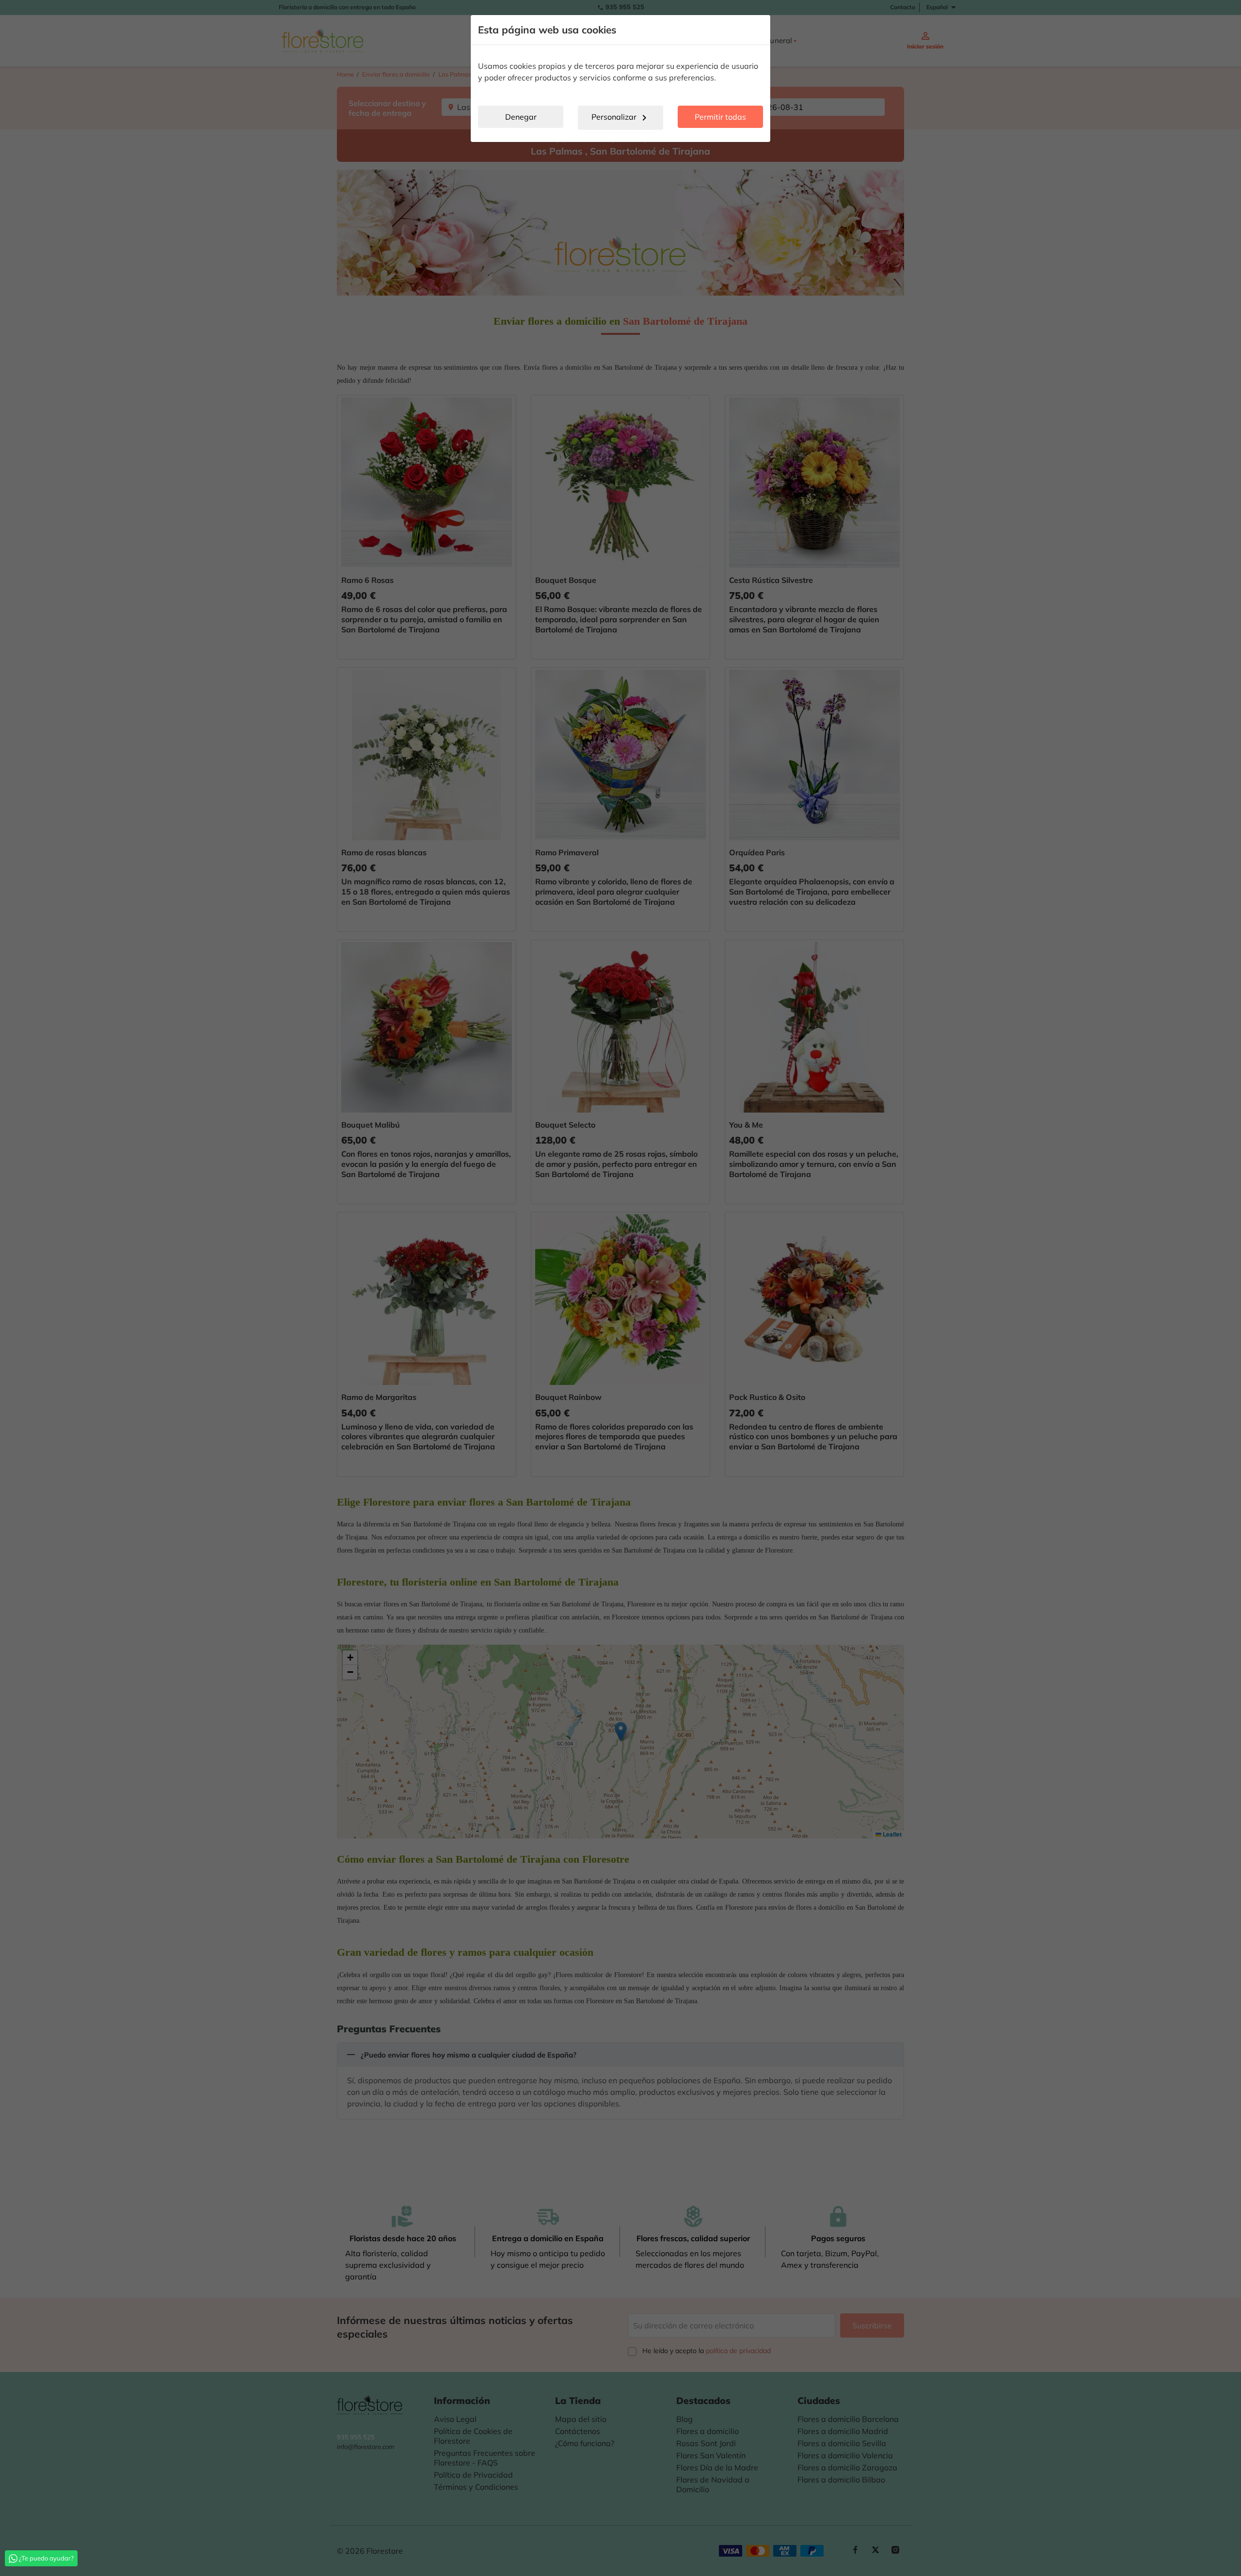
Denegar (521, 117)
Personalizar (621, 118)
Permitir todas (720, 117)
